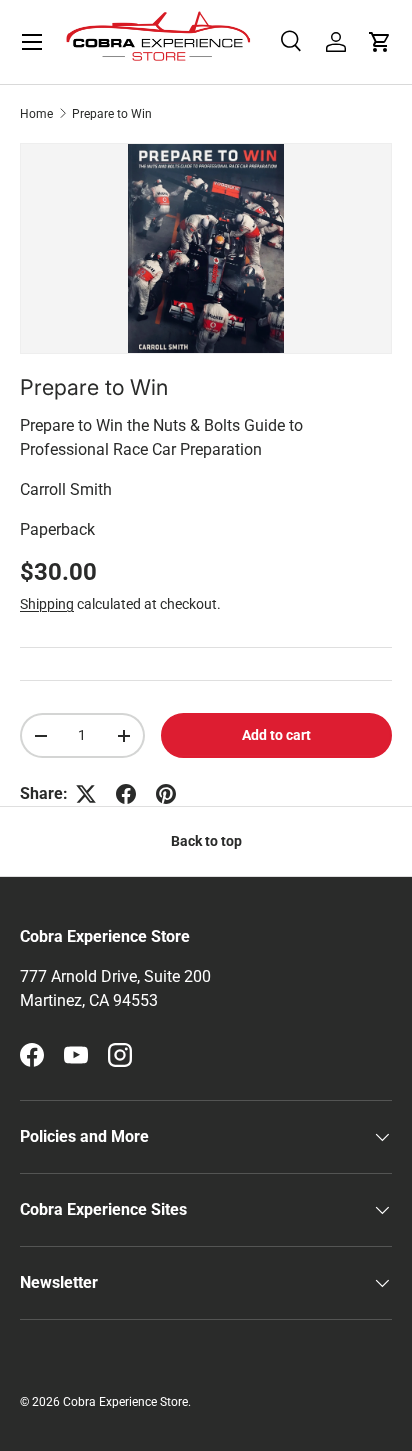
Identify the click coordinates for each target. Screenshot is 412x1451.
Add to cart (276, 735)
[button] (380, 42)
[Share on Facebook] (126, 794)
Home (36, 114)
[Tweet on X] (86, 794)
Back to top (206, 841)
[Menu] (32, 42)
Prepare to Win (112, 114)
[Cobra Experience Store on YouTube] (76, 1055)
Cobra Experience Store (125, 1402)
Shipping (47, 604)
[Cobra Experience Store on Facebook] (32, 1055)
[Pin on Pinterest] (166, 794)
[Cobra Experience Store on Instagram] (120, 1055)
